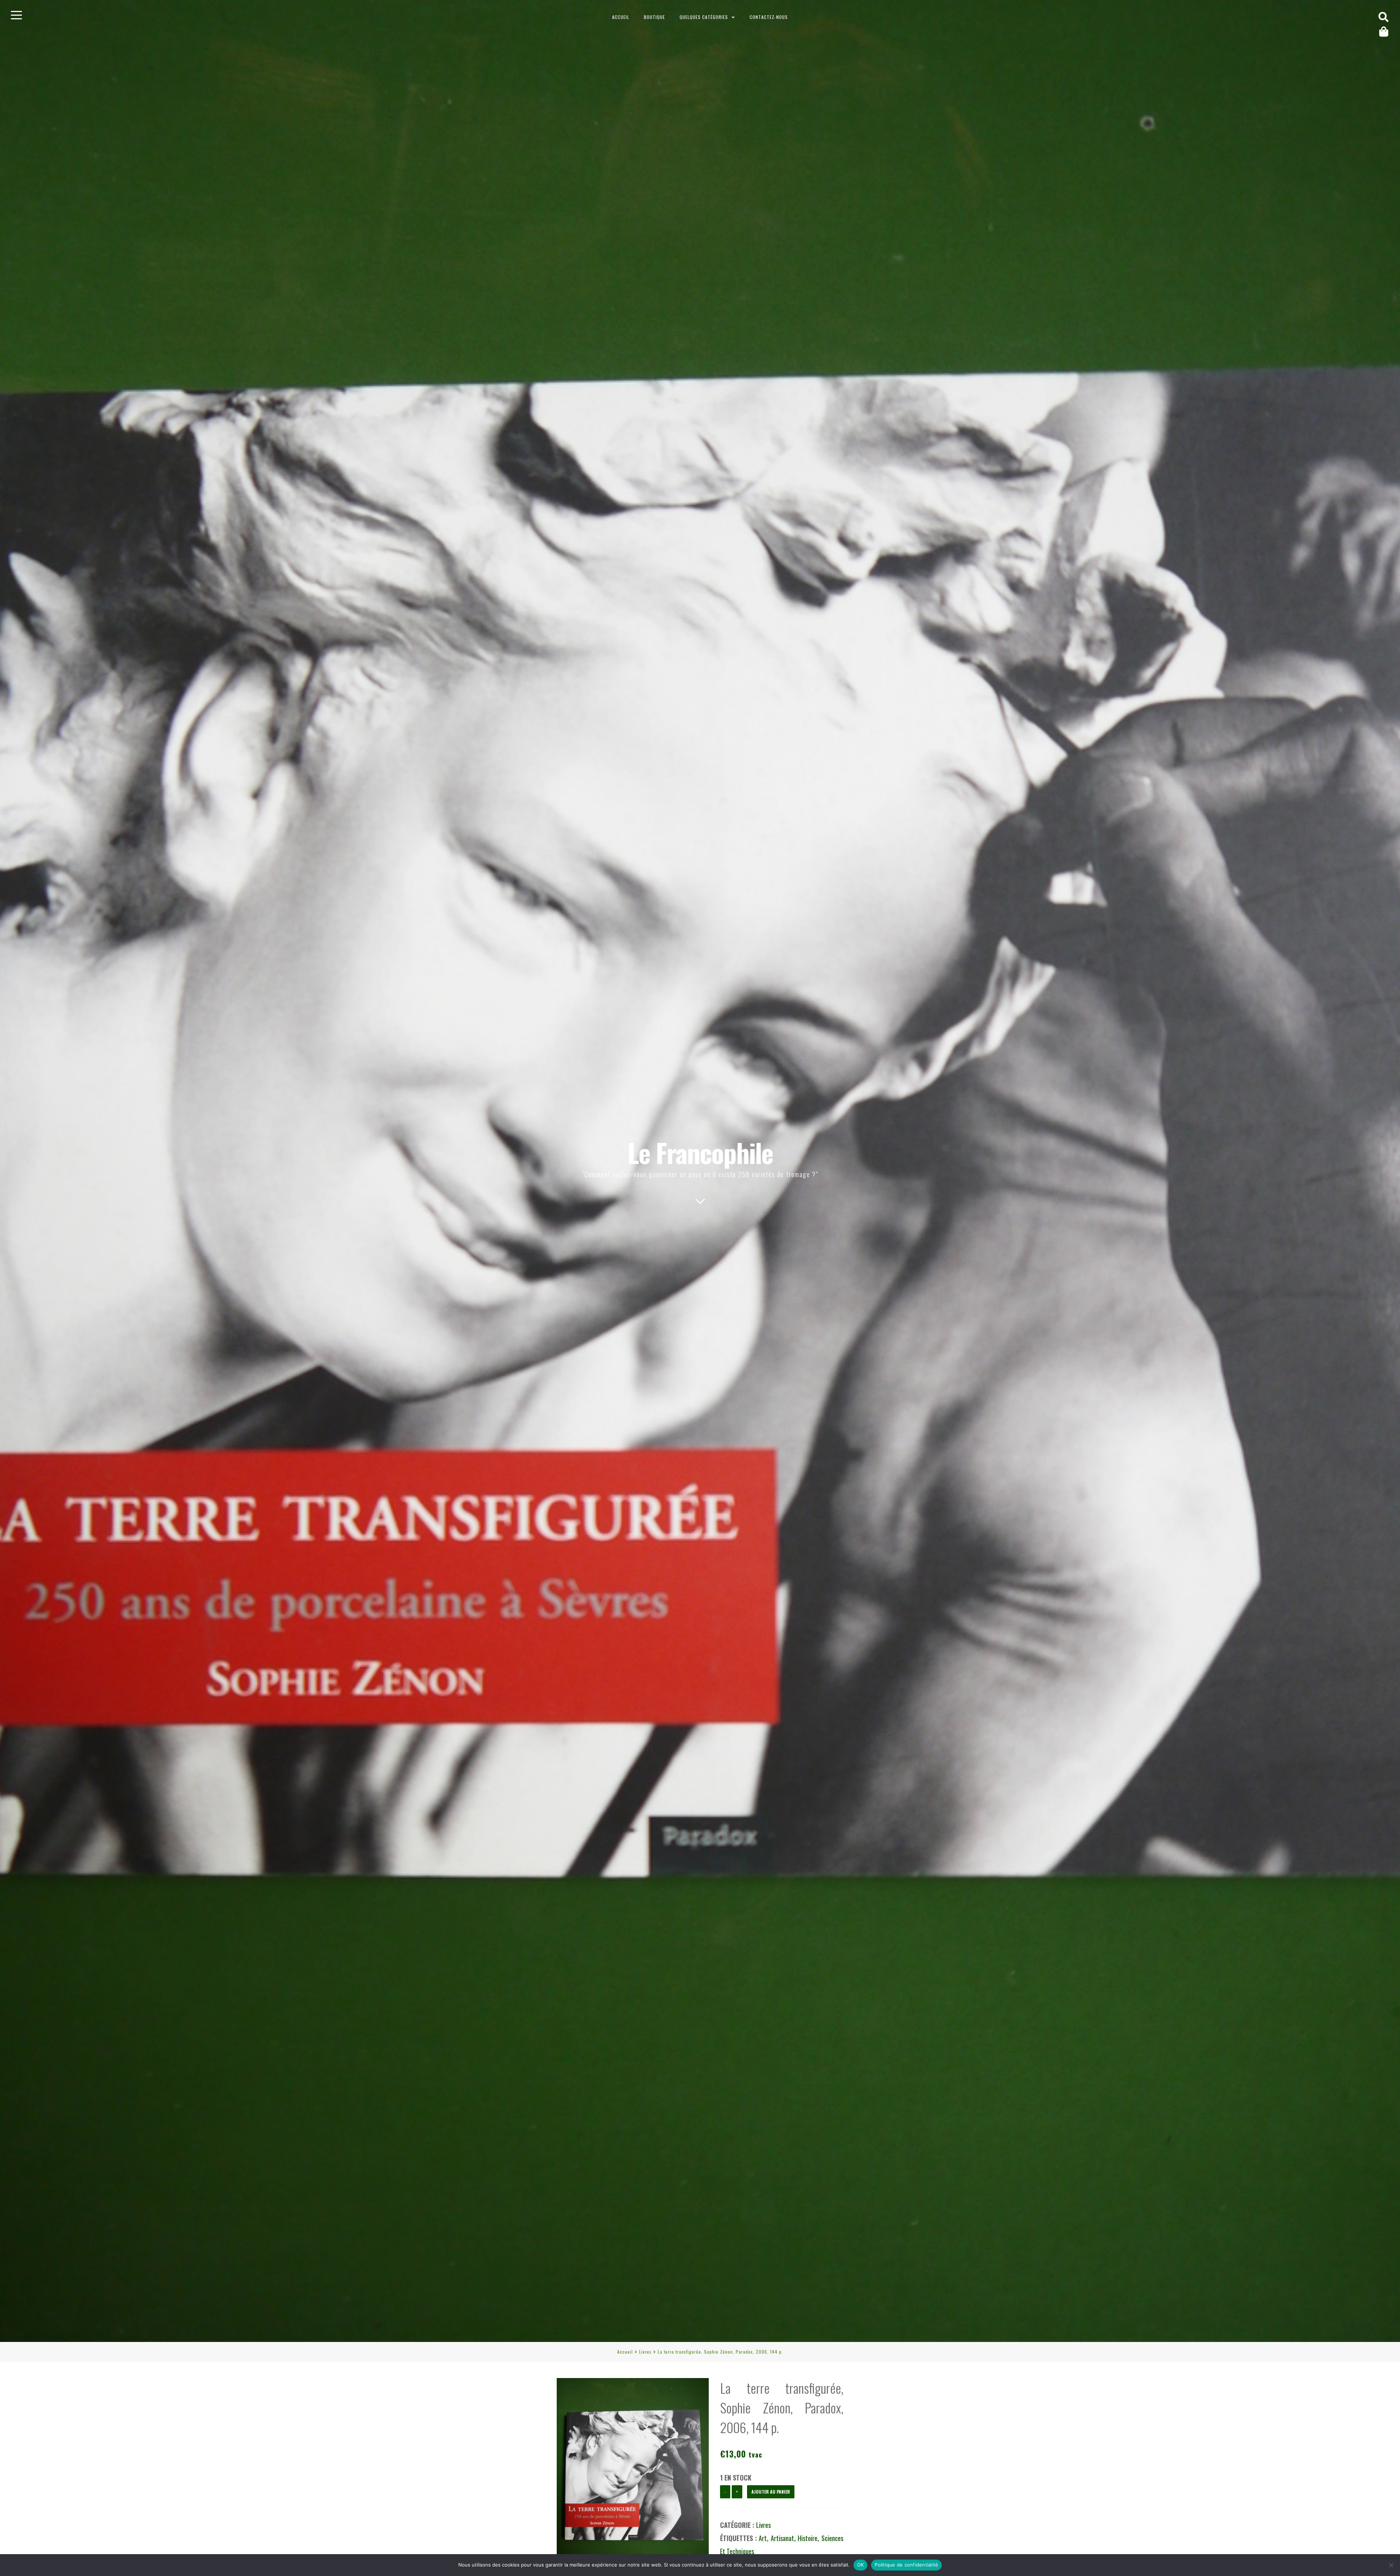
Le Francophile (700, 1152)
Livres (645, 2352)
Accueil (621, 17)
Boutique (654, 17)
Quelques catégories (704, 17)
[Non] (1391, 2565)
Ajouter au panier (771, 2492)
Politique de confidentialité (906, 2565)
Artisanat (782, 2538)
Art (763, 2538)
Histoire (808, 2538)
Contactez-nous (769, 17)
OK (861, 2565)
